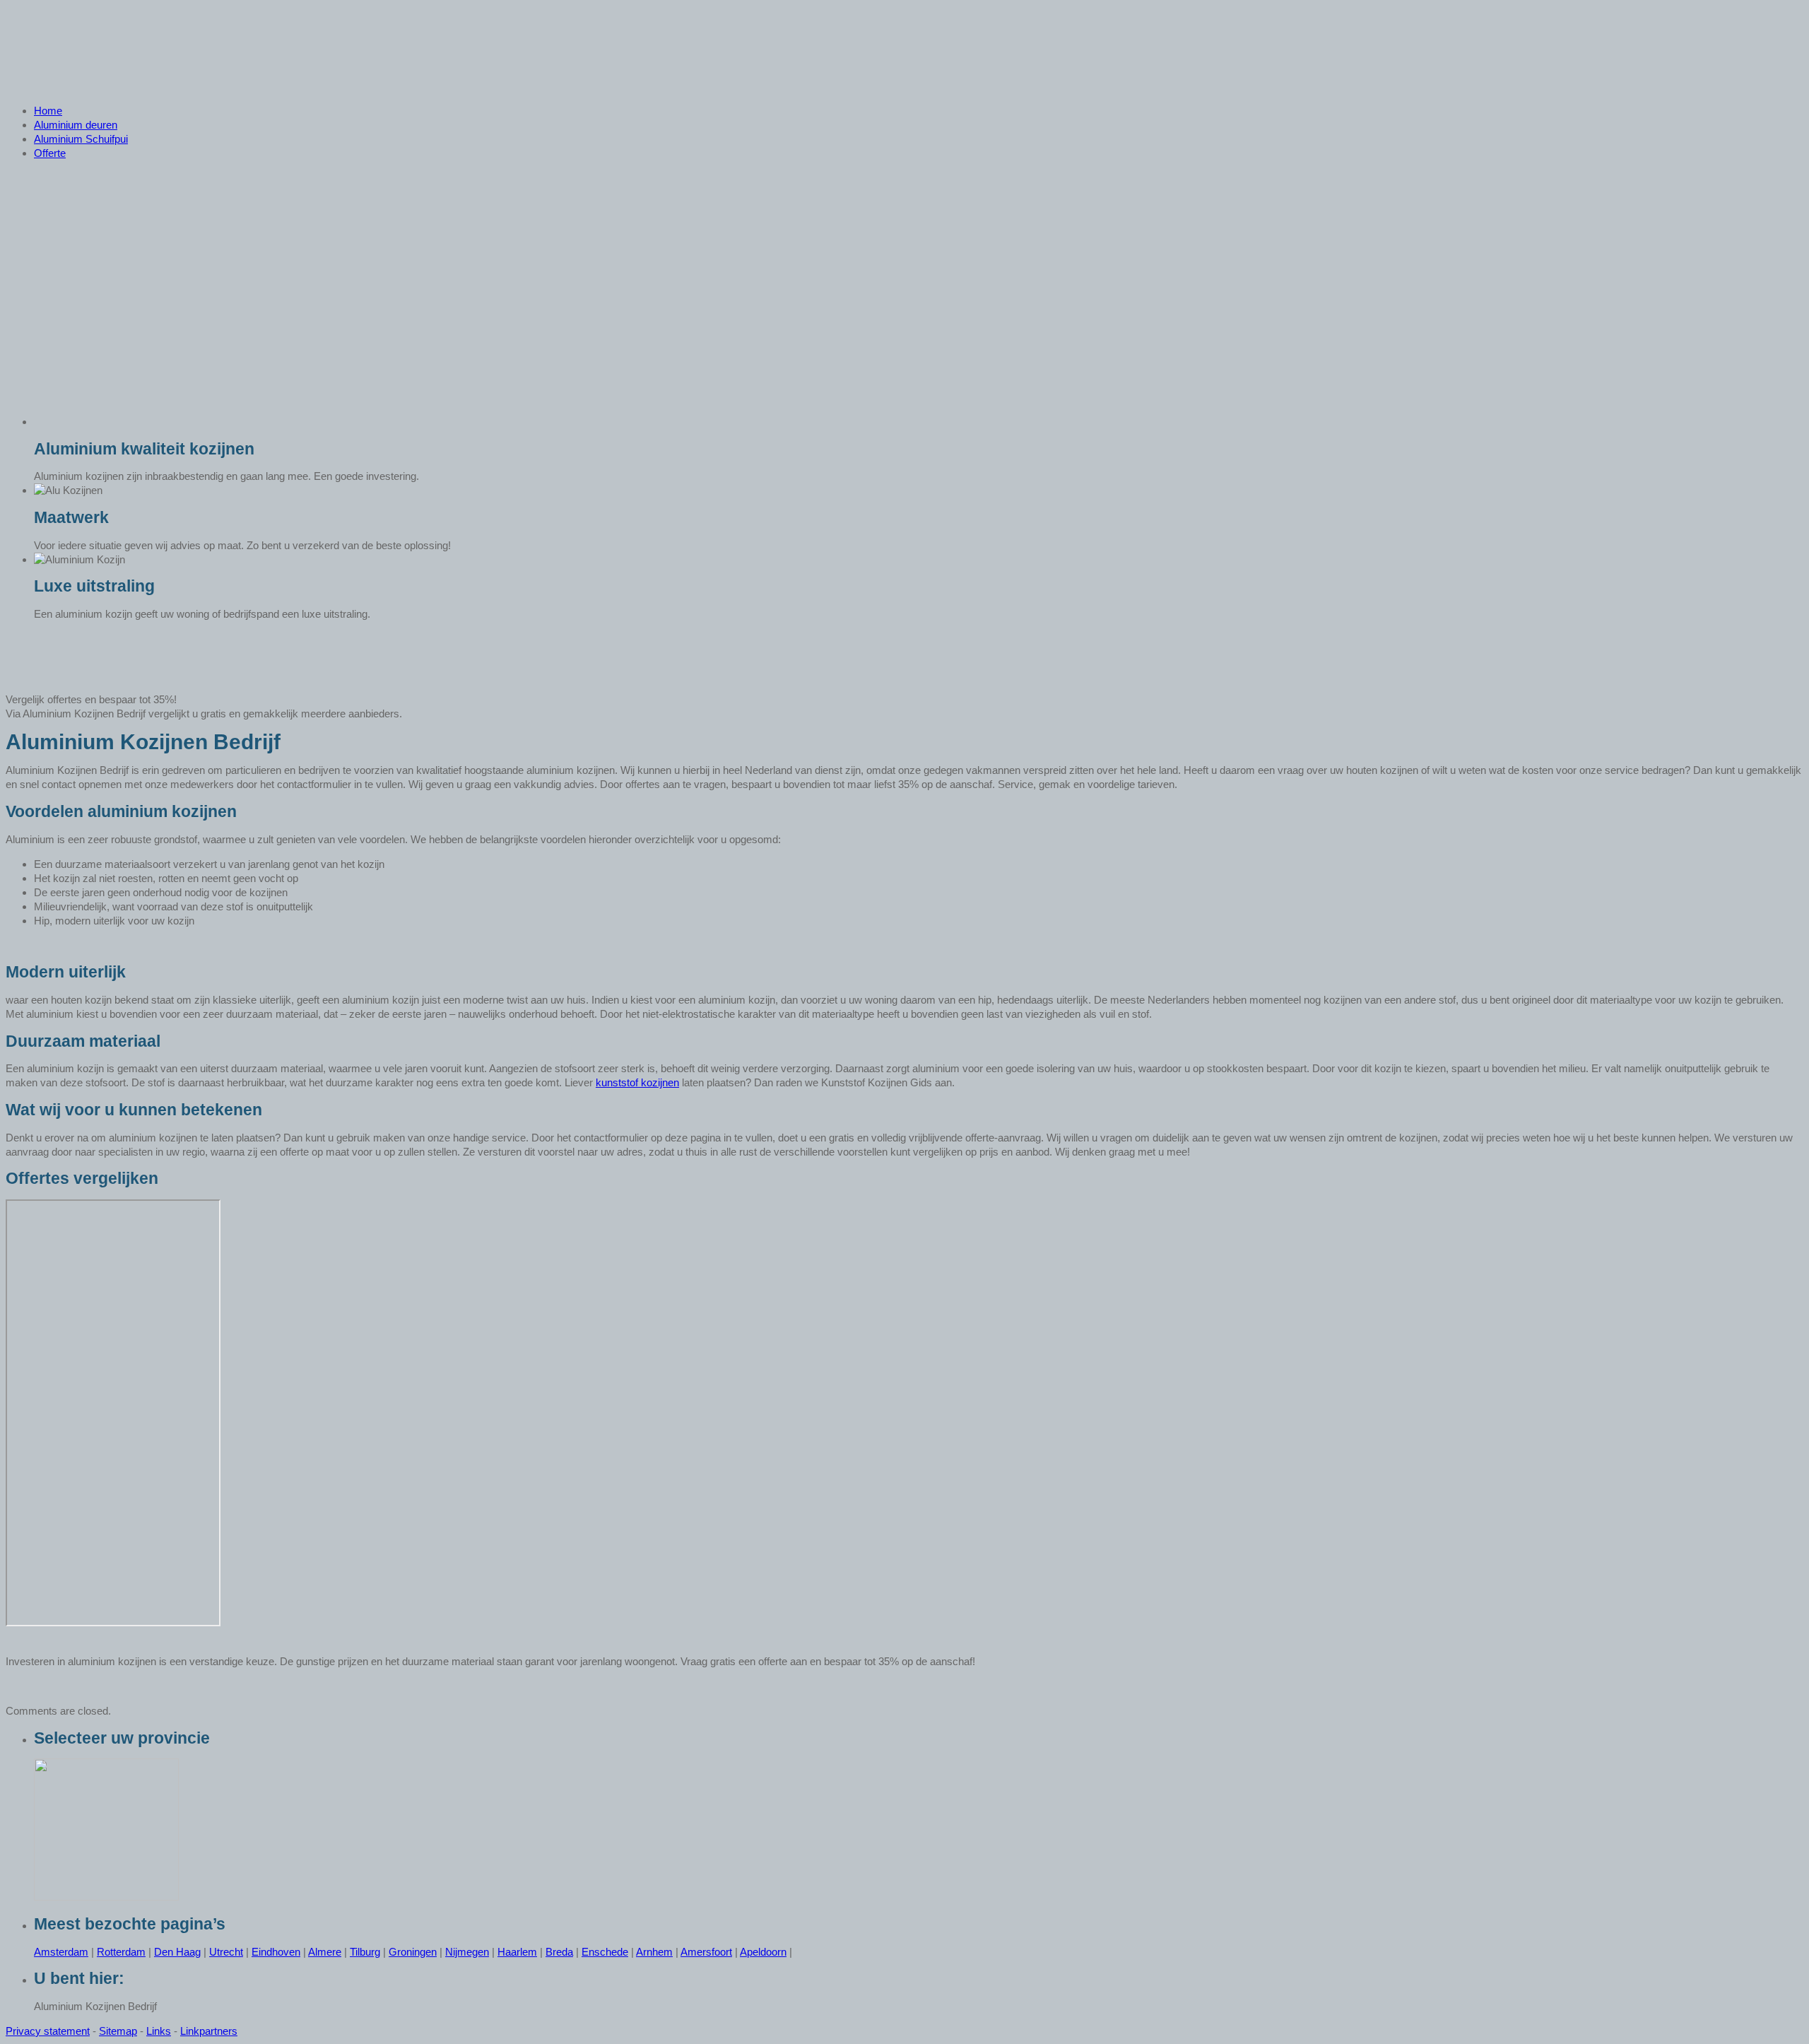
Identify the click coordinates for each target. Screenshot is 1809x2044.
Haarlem (517, 1952)
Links (159, 2031)
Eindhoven (276, 1952)
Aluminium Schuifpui (81, 139)
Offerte (50, 153)
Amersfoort (706, 1952)
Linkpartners (209, 2031)
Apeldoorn (763, 1952)
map (127, 2031)
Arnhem (654, 1952)
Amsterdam (61, 1952)
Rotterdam (121, 1952)
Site (108, 2031)
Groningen (413, 1952)
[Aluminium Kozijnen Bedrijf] (135, 86)
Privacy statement (48, 2031)
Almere (325, 1952)
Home (48, 111)
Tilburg (365, 1952)
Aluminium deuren (76, 125)
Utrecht (226, 1952)
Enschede (605, 1952)
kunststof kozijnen (637, 1082)
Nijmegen (467, 1952)
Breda (559, 1952)
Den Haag (177, 1952)
